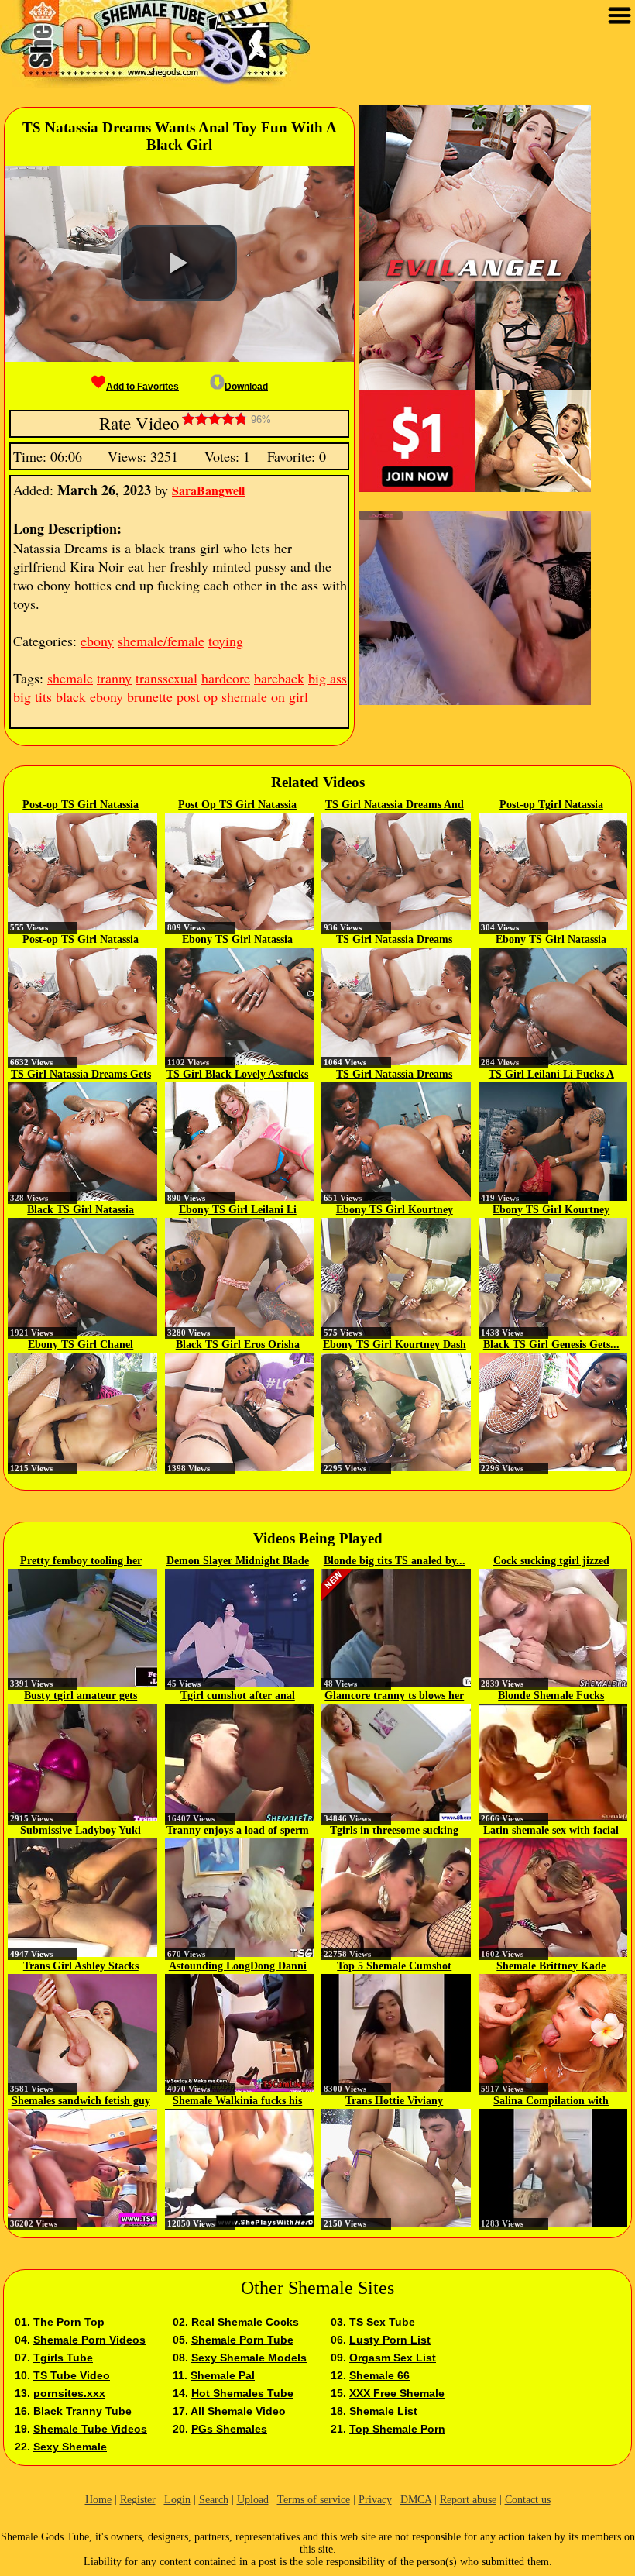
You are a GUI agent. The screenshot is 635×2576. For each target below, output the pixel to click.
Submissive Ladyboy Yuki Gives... (81, 1831)
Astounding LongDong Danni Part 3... (238, 1967)
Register (138, 2500)
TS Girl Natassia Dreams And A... (395, 806)
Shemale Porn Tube (242, 2340)
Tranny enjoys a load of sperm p (238, 1831)
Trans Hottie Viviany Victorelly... (394, 2102)
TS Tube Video (72, 2375)
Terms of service (314, 2500)
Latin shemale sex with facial (551, 1830)
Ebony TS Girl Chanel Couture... (81, 1346)
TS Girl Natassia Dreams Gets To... (81, 1075)
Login (177, 2500)
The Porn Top (69, 2322)
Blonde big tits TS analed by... (395, 1561)
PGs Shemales (229, 2429)
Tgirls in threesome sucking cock (394, 1831)
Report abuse (468, 2500)
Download (246, 387)
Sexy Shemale (70, 2447)
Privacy (375, 2500)
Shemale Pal (223, 2375)
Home (98, 2500)
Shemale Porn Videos (89, 2340)
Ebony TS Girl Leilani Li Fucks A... (238, 1211)
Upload (253, 2500)
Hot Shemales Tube (242, 2393)
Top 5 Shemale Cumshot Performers (394, 1967)
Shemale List (383, 2411)
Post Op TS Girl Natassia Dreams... (237, 806)
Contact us (528, 2500)
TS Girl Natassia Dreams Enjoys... (394, 941)
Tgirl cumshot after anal (238, 1696)
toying (226, 641)
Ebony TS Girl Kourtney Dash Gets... (395, 1346)
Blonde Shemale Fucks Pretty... (551, 1697)
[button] (179, 263)
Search (214, 2500)
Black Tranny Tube (82, 2411)
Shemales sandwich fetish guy (81, 2101)
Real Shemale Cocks (245, 2322)
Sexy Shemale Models (249, 2358)
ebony (97, 641)
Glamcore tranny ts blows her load (394, 1697)
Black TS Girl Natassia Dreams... (81, 1211)
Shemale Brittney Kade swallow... (551, 1967)
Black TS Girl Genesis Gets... (551, 1345)
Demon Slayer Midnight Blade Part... (238, 1562)
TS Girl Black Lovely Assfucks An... (237, 1075)
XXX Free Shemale (397, 2393)
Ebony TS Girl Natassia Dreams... (237, 941)
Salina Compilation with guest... (551, 2102)
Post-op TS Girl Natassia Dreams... (81, 806)
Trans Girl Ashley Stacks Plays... (81, 1967)
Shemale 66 (379, 2375)
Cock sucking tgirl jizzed (551, 1561)
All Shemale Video (238, 2411)
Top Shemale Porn (397, 2429)
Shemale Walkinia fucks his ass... (237, 2102)
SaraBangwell (208, 490)
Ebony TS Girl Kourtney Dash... (395, 1211)
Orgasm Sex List (393, 2358)
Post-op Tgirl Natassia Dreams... (551, 806)
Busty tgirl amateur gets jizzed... (81, 1697)
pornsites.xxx (69, 2393)
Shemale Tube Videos (90, 2429)
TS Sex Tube (382, 2322)
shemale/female (161, 641)
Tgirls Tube (63, 2358)
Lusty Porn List (390, 2340)
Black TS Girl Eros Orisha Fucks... (238, 1346)
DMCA (416, 2500)
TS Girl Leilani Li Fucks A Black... (551, 1075)
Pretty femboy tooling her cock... (81, 1562)
